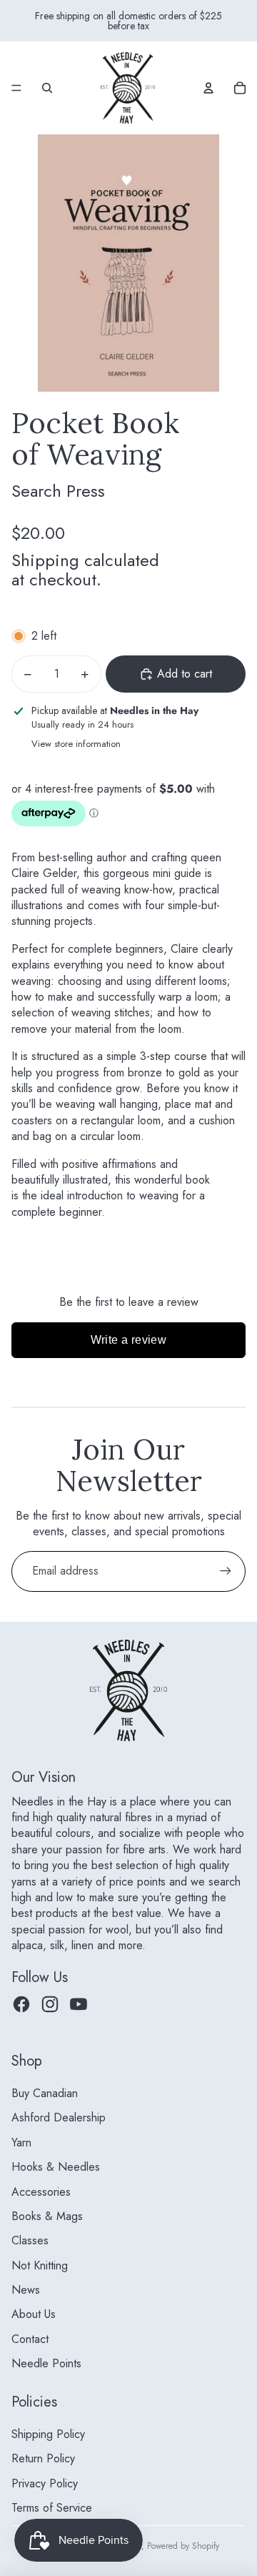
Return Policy (43, 2458)
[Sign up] (226, 1571)
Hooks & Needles (56, 2167)
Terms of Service (52, 2508)
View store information (76, 744)
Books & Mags (47, 2216)
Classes (30, 2240)
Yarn (21, 2142)
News (26, 2290)
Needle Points (46, 2363)
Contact (30, 2339)
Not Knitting (40, 2265)
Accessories (41, 2192)
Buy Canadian (45, 2093)
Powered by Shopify (183, 2546)
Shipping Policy (48, 2434)
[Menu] (16, 88)
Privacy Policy (45, 2483)
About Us (34, 2314)
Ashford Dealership (59, 2117)
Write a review (129, 1340)
